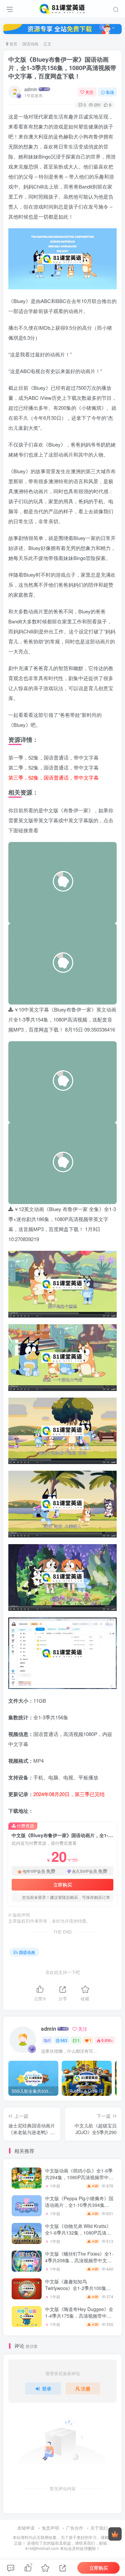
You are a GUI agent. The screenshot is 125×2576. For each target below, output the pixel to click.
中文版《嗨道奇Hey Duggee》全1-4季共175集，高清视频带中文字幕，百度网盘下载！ (79, 2316)
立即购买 (63, 1885)
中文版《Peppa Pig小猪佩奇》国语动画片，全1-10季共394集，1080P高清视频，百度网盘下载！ (79, 2208)
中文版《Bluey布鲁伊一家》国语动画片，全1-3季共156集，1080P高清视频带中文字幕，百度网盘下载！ (62, 68)
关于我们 (99, 2528)
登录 (47, 2388)
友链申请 (26, 2528)
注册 (86, 2388)
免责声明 (50, 2528)
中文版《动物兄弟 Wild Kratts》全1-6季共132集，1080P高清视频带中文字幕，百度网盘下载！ (78, 2232)
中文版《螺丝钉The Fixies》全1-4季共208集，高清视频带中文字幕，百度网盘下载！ (79, 2260)
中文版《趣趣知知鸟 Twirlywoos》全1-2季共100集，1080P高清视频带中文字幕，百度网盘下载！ (78, 2291)
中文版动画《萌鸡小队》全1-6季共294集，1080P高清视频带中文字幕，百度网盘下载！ (79, 2177)
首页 (13, 44)
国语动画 (30, 44)
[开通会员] (115, 2534)
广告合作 (75, 2528)
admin (31, 89)
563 (64, 2040)
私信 (110, 92)
